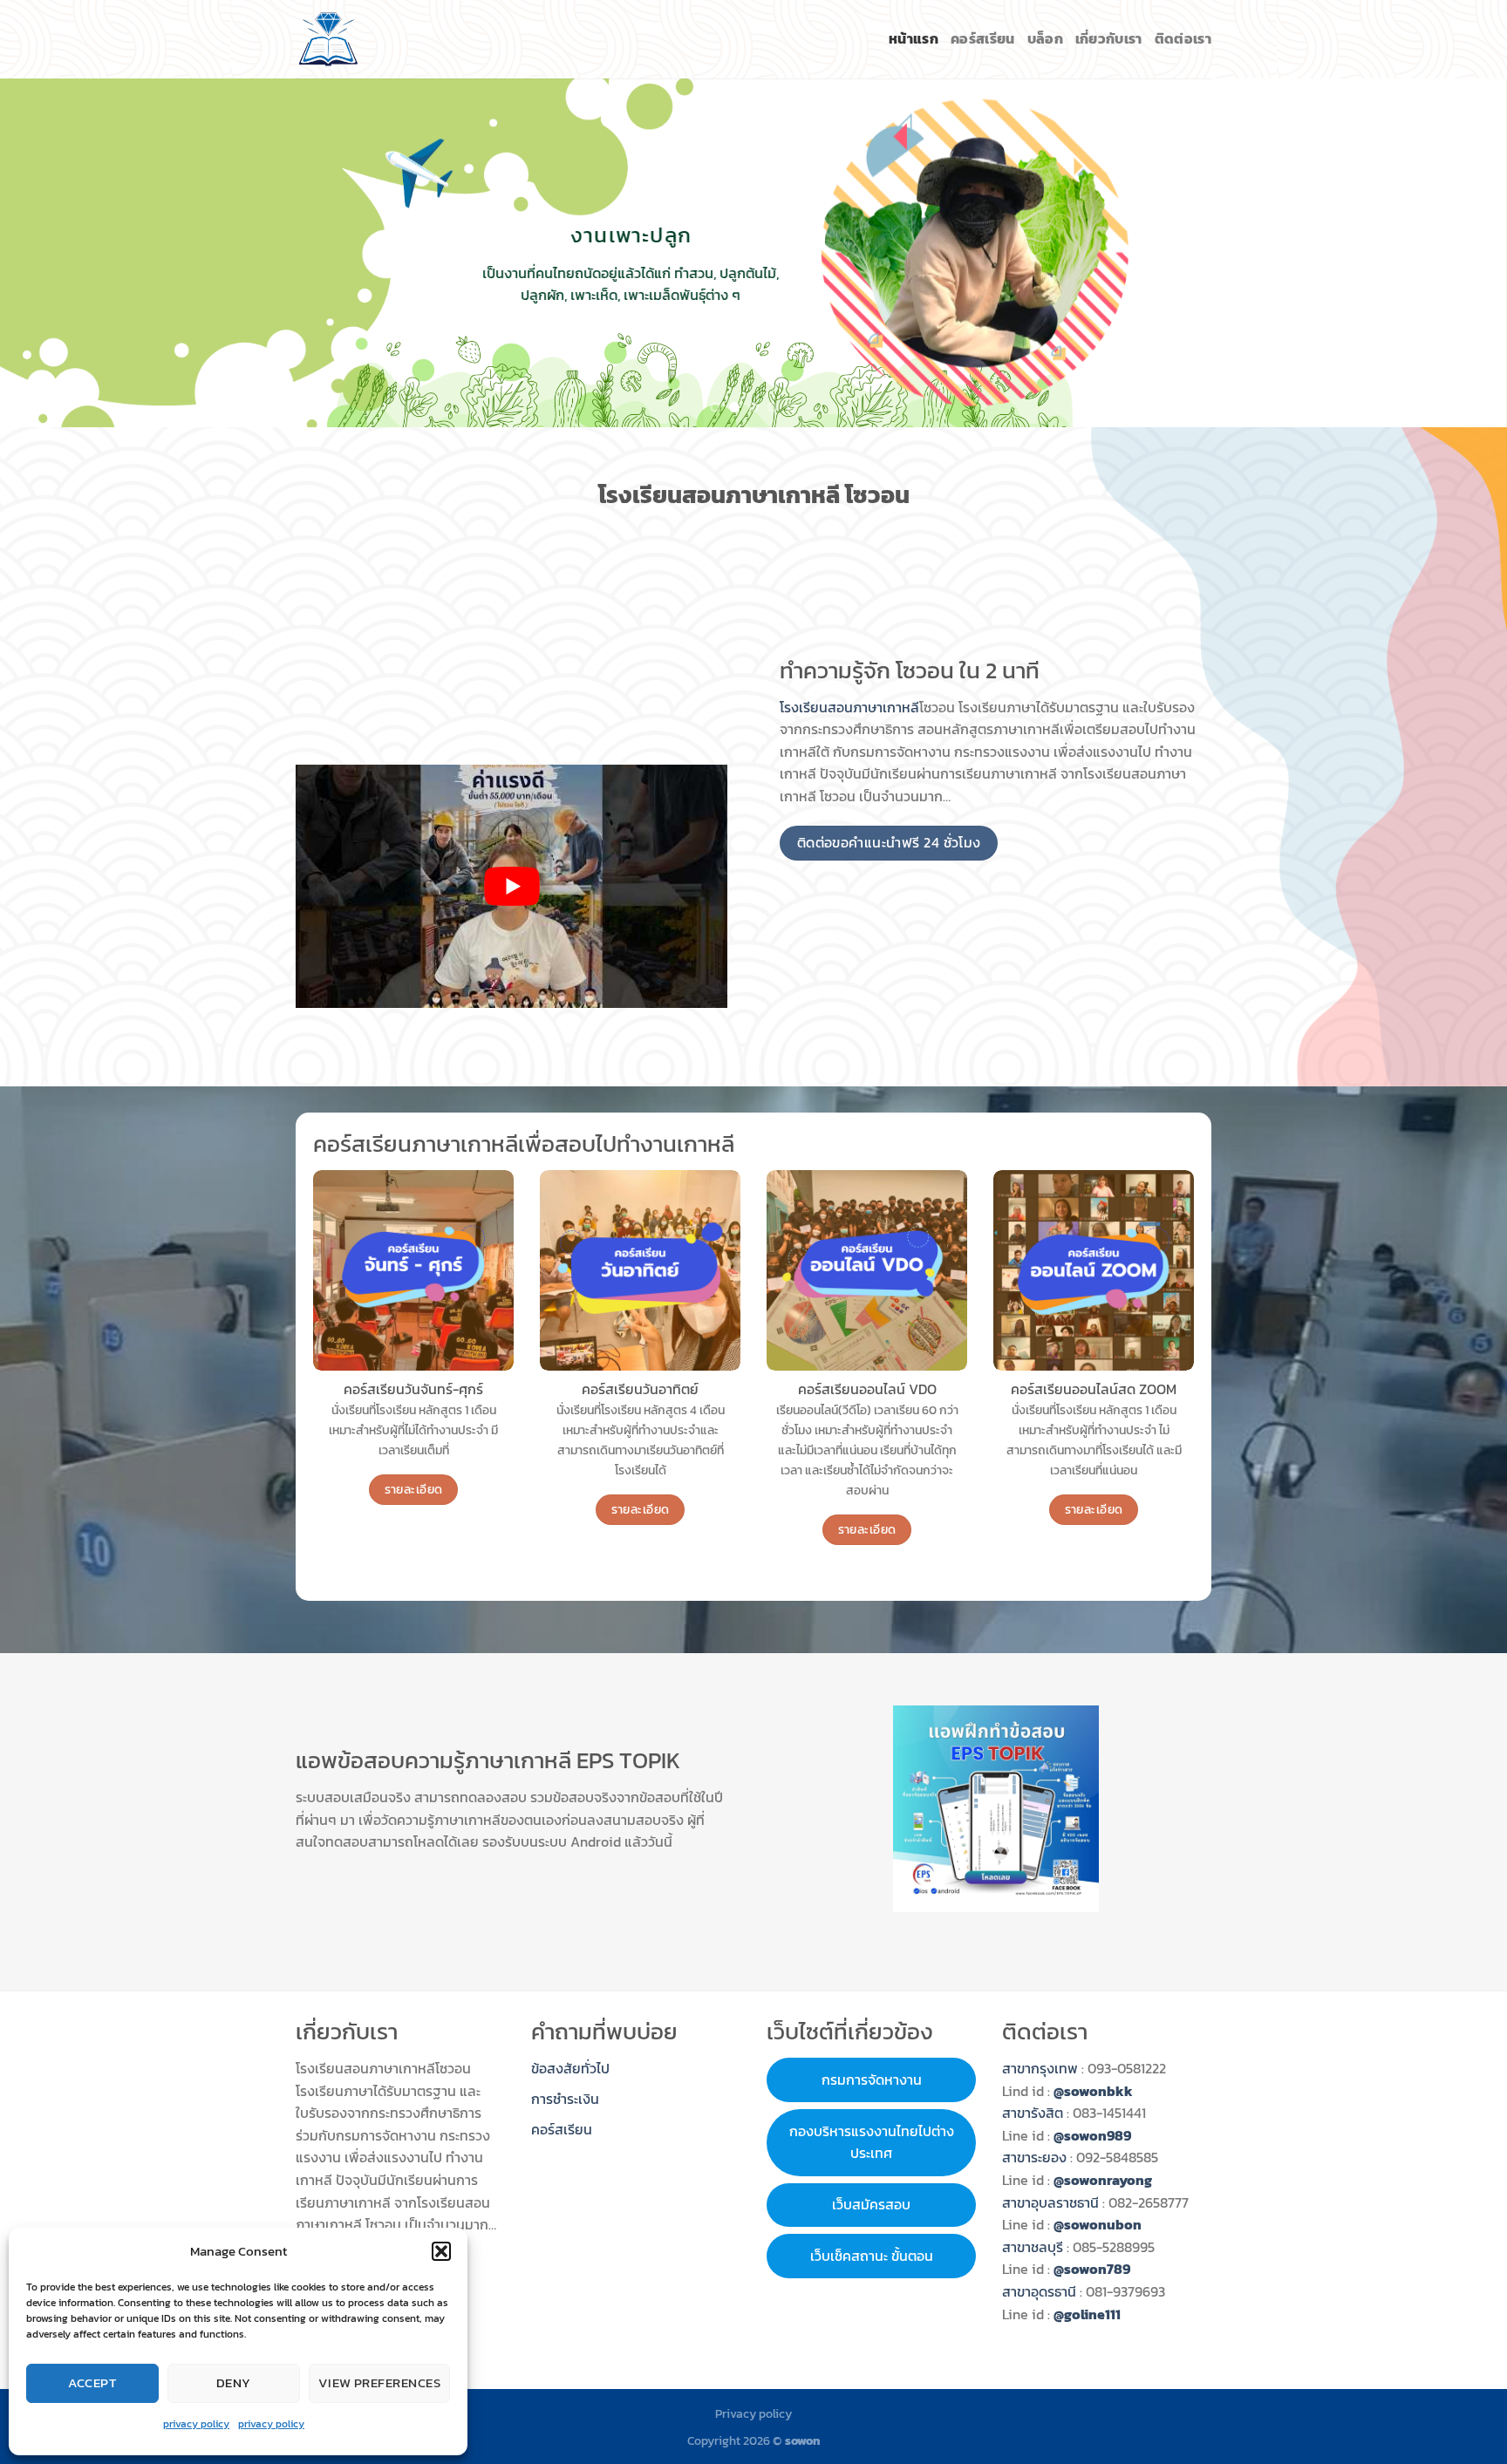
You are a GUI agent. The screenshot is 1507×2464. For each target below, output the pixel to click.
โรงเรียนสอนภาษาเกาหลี (849, 707)
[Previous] (52, 253)
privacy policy (196, 2424)
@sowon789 (1092, 2269)
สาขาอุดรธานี (1039, 2291)
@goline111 (1087, 2314)
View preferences (379, 2382)
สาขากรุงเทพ (1040, 2068)
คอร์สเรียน (983, 38)
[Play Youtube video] (511, 886)
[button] (441, 2251)
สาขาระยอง (1034, 2157)
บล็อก (1045, 38)
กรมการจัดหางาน (872, 2079)
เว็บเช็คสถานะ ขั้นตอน (872, 2256)
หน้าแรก (914, 38)
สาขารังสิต (1034, 2113)
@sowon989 (1092, 2135)
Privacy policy (753, 2413)
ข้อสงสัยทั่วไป (570, 2068)
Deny (234, 2382)
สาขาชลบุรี (1033, 2247)
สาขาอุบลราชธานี (1050, 2202)
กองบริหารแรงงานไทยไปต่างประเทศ (872, 2142)
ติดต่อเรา (1183, 38)
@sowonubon (1098, 2224)
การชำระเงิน (565, 2099)
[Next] (1455, 253)
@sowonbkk (1093, 2091)
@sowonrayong (1103, 2180)
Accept (93, 2382)
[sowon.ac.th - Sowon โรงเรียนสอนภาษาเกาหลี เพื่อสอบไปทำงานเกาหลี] (328, 39)
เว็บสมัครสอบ (871, 2204)
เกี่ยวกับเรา (1109, 38)
